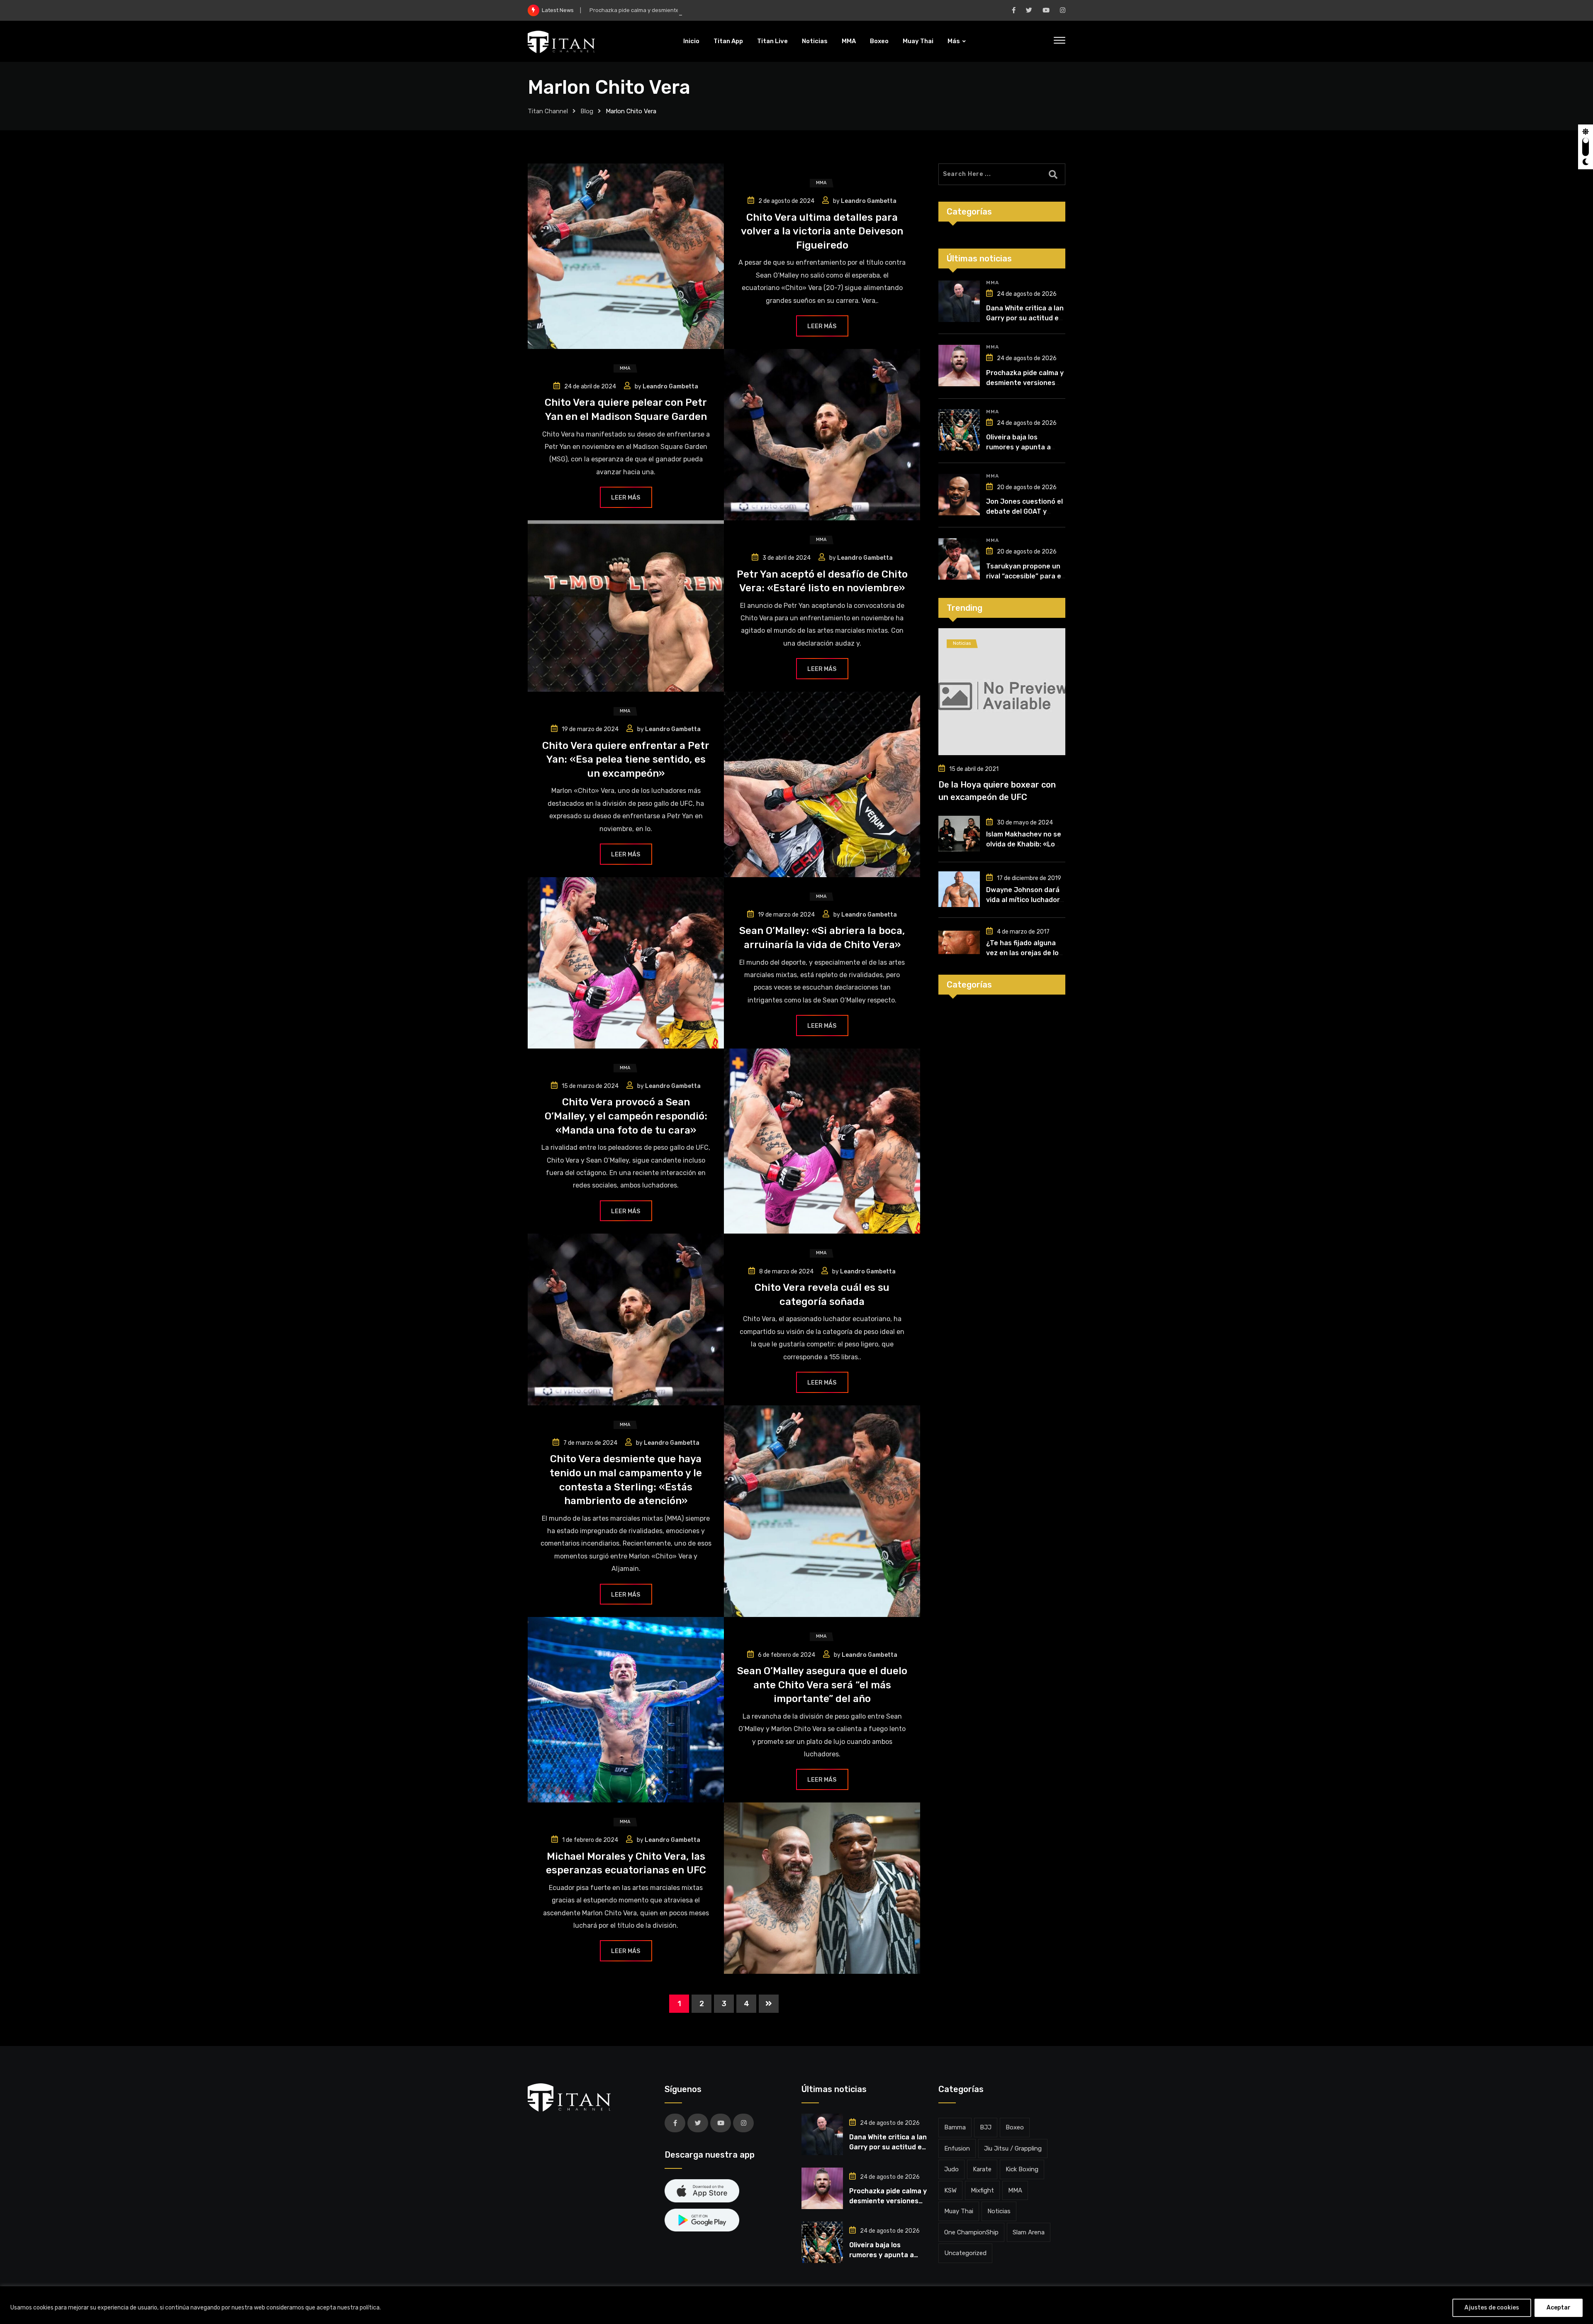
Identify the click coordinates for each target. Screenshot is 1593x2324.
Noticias (815, 41)
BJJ (986, 2127)
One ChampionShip (971, 2232)
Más (954, 41)
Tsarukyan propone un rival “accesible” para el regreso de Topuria (1024, 576)
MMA (849, 41)
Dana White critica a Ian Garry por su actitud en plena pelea (1025, 318)
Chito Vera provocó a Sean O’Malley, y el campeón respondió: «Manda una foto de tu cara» (626, 1116)
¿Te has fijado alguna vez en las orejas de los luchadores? (1024, 953)
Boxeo (879, 41)
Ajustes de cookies (1492, 2308)
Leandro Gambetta (869, 201)
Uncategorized (965, 2253)
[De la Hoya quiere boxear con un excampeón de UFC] (1002, 692)
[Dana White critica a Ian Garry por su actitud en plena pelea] (959, 301)
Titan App (728, 41)
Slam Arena (1029, 2232)
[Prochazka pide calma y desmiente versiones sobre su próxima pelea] (959, 366)
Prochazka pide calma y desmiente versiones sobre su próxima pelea (678, 10)
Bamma (955, 2127)
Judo (951, 2169)
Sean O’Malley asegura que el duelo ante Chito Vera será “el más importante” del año (822, 1685)
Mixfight (982, 2190)
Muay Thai (918, 41)
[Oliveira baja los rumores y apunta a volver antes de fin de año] (959, 430)
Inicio (691, 41)
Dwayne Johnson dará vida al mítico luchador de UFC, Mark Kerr (1023, 900)
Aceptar (1559, 2308)
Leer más (822, 326)
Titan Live (772, 41)
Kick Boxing (1022, 2169)
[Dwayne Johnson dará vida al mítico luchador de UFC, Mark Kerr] (959, 889)
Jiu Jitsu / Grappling (1013, 2148)
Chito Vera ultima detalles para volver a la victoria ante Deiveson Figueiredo (822, 231)
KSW (950, 2190)
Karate (982, 2169)
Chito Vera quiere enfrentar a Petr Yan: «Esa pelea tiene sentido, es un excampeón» (626, 760)
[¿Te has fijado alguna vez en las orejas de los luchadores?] (959, 942)
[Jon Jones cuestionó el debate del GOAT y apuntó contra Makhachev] (959, 495)
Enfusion (957, 2148)
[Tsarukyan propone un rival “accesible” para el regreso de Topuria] (959, 559)
